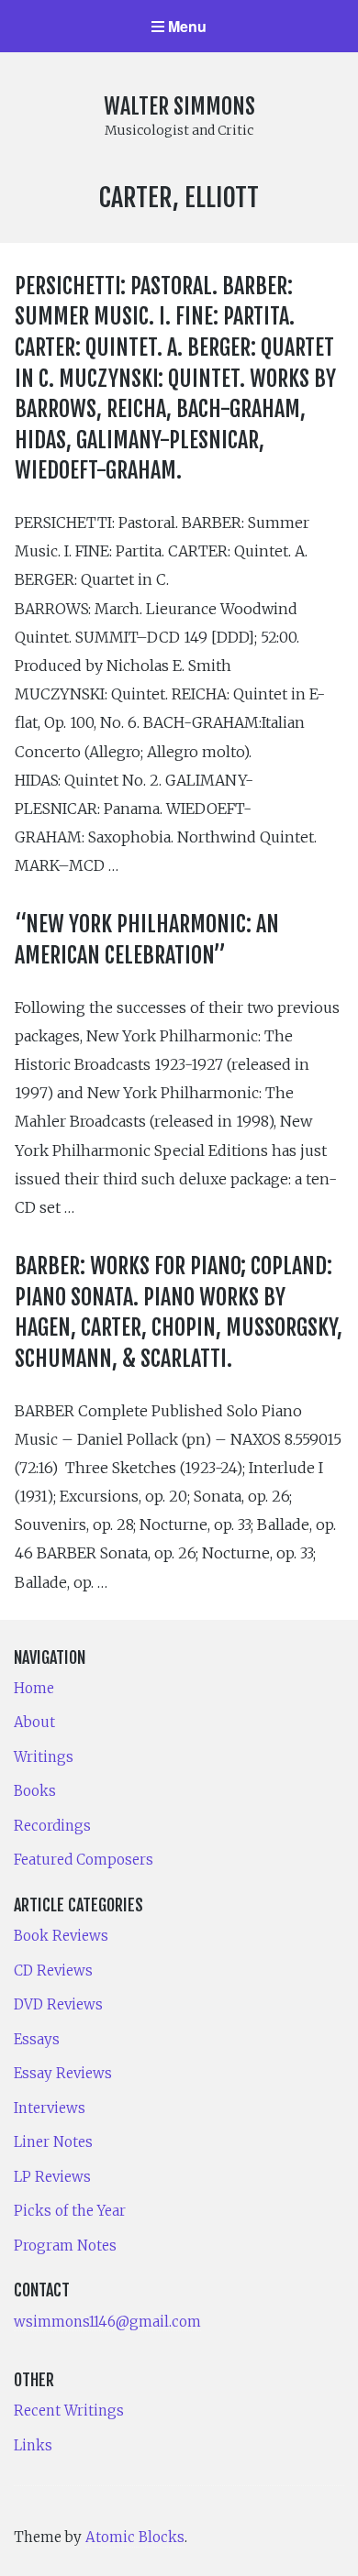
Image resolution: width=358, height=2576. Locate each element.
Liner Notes (53, 2142)
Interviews (50, 2108)
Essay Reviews (63, 2073)
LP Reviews (52, 2177)
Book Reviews (61, 1936)
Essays (37, 2039)
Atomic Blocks (135, 2537)
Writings (44, 1757)
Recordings (52, 1826)
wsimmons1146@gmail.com (107, 2322)
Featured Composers (84, 1860)
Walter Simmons (179, 106)
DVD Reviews (58, 2004)
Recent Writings (69, 2411)
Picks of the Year (70, 2211)
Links (33, 2445)
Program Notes (65, 2246)
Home (34, 1688)
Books (35, 1791)
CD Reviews (53, 1971)
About (34, 1722)
